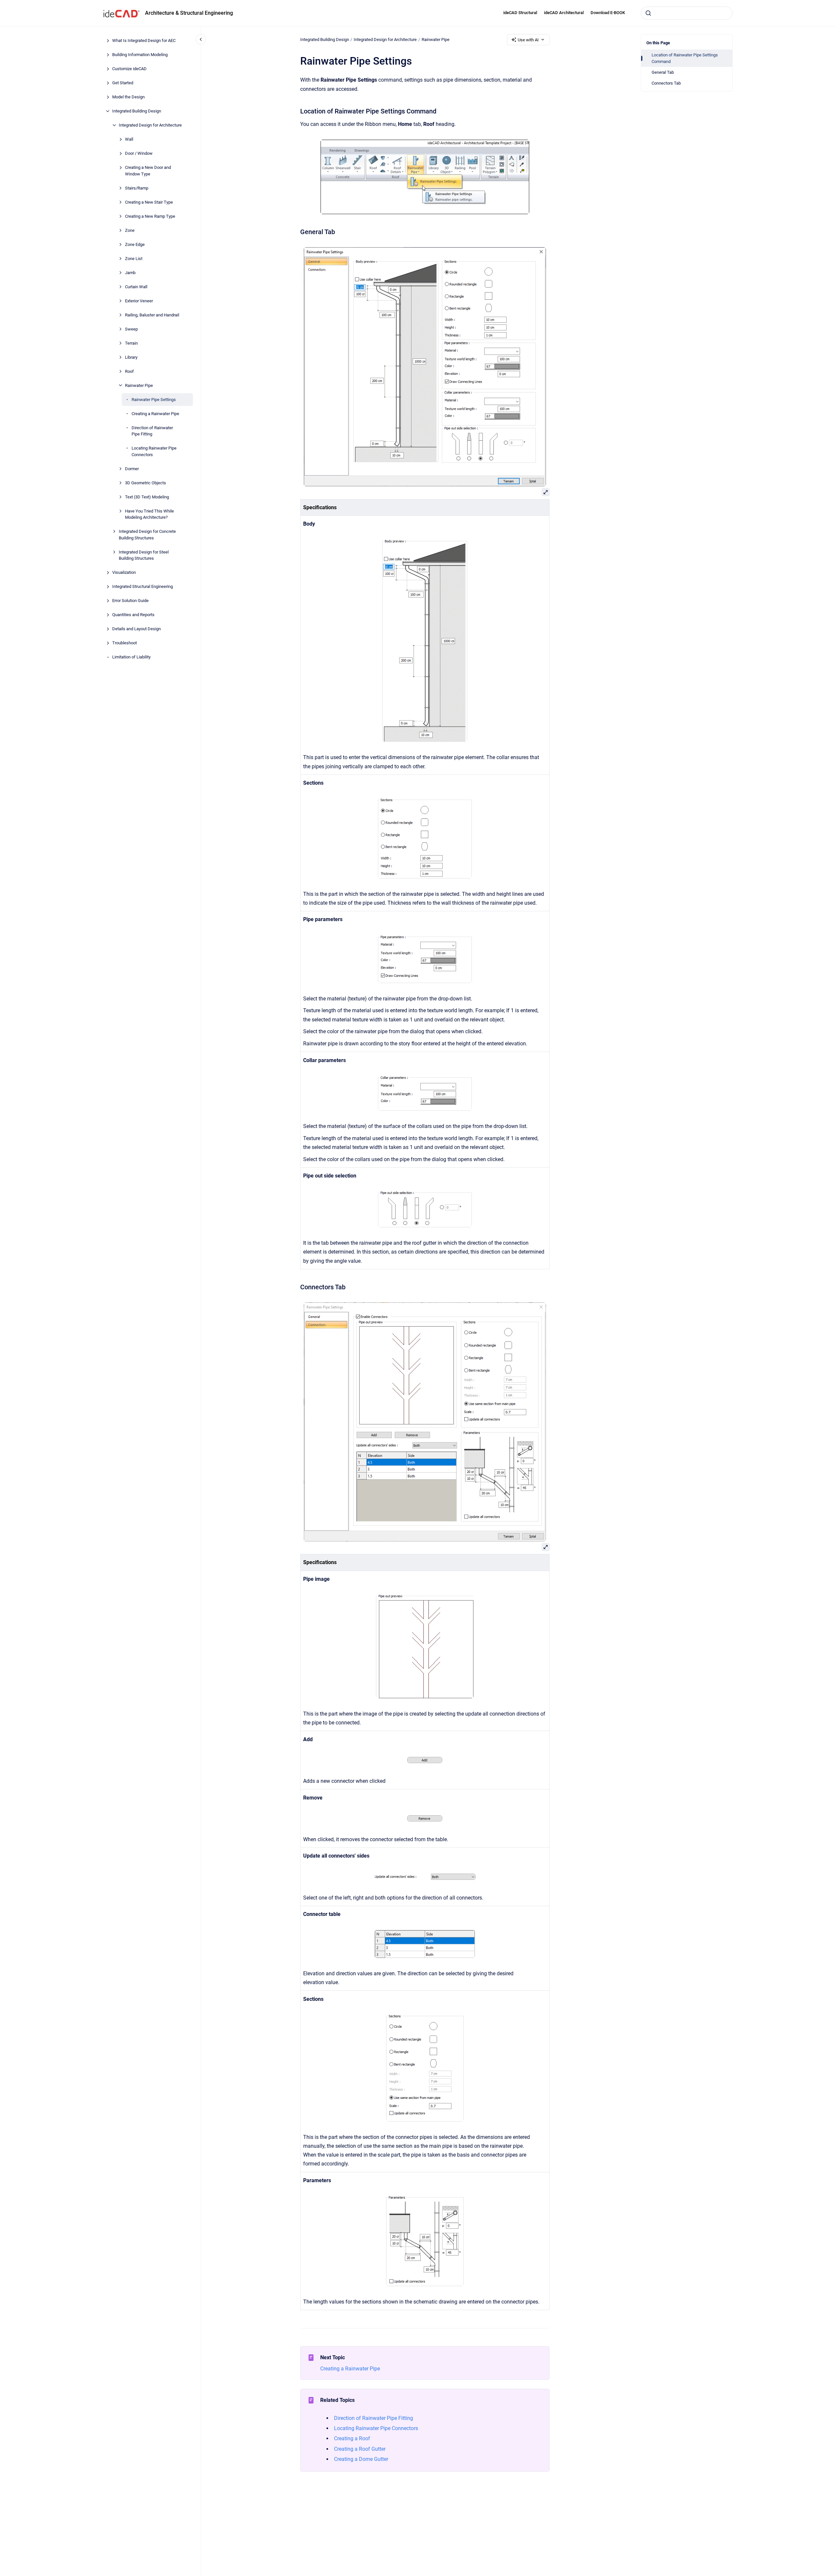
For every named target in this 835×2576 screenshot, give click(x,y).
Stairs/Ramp (137, 188)
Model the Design (128, 97)
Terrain (131, 343)
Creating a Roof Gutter (360, 2449)
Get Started (123, 83)
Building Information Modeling (140, 55)
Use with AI (528, 40)
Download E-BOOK (608, 13)
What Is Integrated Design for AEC (144, 40)
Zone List (134, 258)
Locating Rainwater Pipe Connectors (154, 451)
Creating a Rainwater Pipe (155, 413)
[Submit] (648, 13)
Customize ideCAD (129, 69)
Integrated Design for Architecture (150, 125)
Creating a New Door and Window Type (148, 171)
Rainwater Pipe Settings (154, 399)
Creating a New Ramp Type (150, 216)
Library (131, 357)
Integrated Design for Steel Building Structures (144, 555)
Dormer (132, 468)
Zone (130, 230)
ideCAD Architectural (564, 13)
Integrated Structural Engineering (143, 586)
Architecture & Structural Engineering (189, 13)
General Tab (663, 72)
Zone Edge (135, 244)
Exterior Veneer (139, 301)
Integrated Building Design (137, 111)
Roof (129, 371)
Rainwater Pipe (139, 385)
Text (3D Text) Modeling (147, 497)
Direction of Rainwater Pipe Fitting (152, 431)
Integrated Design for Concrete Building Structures (147, 535)
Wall (129, 139)
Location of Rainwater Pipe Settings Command (685, 58)
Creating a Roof (352, 2438)
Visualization (124, 572)
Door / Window (139, 153)
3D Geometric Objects (146, 483)
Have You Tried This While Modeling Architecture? (149, 514)
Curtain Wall (136, 286)
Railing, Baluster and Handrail (152, 315)
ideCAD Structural (520, 13)
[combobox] (687, 13)
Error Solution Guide (130, 601)
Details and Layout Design (136, 629)
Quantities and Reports (133, 615)
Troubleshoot (125, 643)
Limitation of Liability (131, 657)
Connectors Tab (666, 83)
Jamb (130, 272)
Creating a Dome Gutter (361, 2459)
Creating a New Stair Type (149, 202)
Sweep (131, 329)
